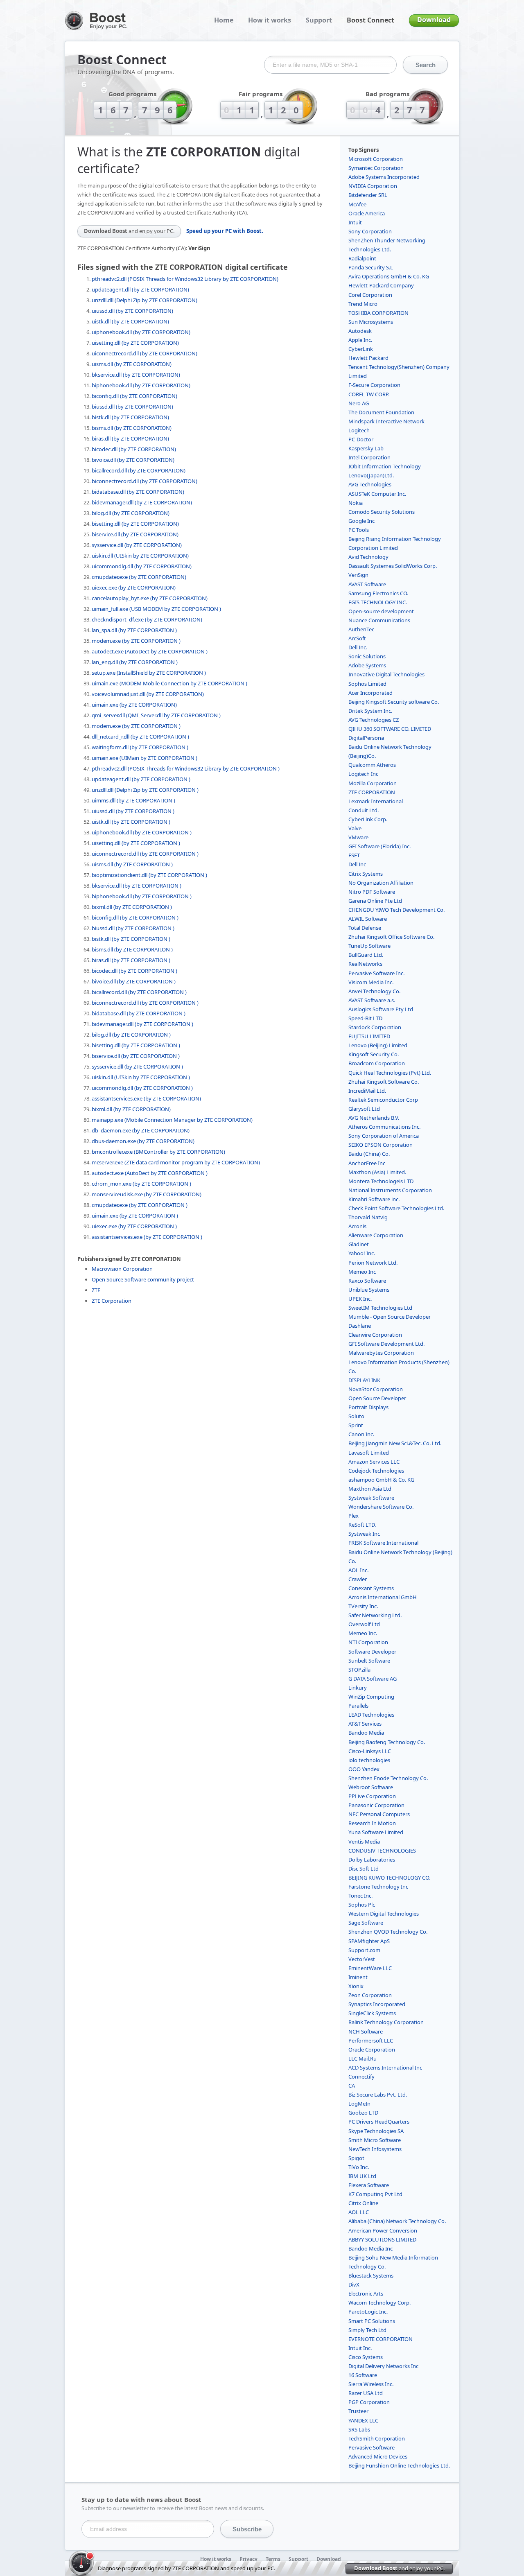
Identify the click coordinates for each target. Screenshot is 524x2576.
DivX (354, 2285)
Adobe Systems (367, 665)
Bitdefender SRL (368, 195)
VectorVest (362, 1959)
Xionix (356, 1986)
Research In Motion (372, 1823)
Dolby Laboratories (372, 1860)
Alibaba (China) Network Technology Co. (397, 2221)
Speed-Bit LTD (365, 1018)
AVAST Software (367, 584)
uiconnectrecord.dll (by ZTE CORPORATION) (145, 353)
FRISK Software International (383, 1543)
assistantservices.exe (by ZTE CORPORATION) (146, 1098)
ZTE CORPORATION (372, 792)
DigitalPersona (366, 738)
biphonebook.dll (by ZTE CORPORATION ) (142, 896)
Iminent (358, 1977)
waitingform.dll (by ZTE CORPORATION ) (140, 747)
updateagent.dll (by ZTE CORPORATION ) (141, 779)
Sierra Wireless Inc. (371, 2384)
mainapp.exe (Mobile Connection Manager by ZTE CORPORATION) (172, 1120)
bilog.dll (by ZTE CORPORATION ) (131, 1035)
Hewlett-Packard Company (381, 285)
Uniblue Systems (369, 1290)
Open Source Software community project (143, 1279)
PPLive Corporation (372, 1796)
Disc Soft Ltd (364, 1869)
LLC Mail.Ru (363, 2059)
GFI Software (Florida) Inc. (379, 846)
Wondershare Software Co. (381, 1507)
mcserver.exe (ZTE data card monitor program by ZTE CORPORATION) (176, 1162)
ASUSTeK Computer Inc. (377, 494)
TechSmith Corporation (377, 2438)
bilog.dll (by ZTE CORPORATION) (131, 513)
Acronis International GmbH (383, 1597)
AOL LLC (359, 2212)
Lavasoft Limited (369, 1453)
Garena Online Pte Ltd (375, 901)
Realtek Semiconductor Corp (383, 1100)
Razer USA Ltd (366, 2393)
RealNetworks (365, 964)
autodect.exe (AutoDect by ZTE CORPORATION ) (150, 651)
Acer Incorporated (370, 693)
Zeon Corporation (370, 1995)
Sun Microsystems (371, 322)
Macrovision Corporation (122, 1269)
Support (319, 20)
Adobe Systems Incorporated (384, 177)
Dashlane (360, 1326)
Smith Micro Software (375, 2140)
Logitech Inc (363, 774)
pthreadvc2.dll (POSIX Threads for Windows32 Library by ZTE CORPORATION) (185, 279)
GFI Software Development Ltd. (386, 1344)
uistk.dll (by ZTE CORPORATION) (130, 321)
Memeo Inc (362, 1272)
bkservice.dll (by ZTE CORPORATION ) (137, 886)
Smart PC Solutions (372, 2321)
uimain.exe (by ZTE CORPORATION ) (135, 1216)
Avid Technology (368, 557)
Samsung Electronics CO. (378, 593)
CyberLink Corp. (368, 819)
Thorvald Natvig (368, 1217)
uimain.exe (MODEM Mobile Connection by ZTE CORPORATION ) (169, 683)
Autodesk (360, 331)
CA (352, 2086)
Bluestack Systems (371, 2275)
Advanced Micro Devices (378, 2456)
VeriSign (358, 575)
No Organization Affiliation (381, 883)
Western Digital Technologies (384, 1914)
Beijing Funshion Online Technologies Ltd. (399, 2465)
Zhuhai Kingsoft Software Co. (384, 1082)
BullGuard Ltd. (366, 955)
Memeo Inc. (363, 1633)
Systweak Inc (364, 1534)
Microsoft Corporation (376, 159)
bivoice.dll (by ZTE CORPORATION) (133, 460)
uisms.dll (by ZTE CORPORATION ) (132, 864)
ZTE (96, 1290)
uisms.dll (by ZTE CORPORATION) (132, 364)
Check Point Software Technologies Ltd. (396, 1208)
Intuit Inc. (360, 2348)
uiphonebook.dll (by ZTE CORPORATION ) (142, 832)
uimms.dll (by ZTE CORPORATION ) (133, 800)
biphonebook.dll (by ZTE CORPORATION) (141, 385)
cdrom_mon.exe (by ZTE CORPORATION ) (141, 1184)
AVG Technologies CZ (374, 720)
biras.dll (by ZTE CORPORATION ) (131, 960)
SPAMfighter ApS (369, 1941)
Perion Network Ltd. (373, 1263)
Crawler (358, 1579)
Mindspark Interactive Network (386, 421)
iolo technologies (369, 1760)
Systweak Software (371, 1498)
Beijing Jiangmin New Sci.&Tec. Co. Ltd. (395, 1443)
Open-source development (381, 611)
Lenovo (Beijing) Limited (378, 1045)
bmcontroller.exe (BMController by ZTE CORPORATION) (158, 1152)
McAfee (357, 204)
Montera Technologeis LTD (381, 1181)
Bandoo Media (366, 1733)
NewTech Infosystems (375, 2149)
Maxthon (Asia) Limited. (377, 1172)
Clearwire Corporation (375, 1335)
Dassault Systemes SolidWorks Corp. (393, 566)
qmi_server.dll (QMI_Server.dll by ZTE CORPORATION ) (156, 715)
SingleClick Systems (372, 2013)
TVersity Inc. (363, 1606)
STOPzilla (359, 1670)
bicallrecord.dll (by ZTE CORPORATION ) (139, 992)
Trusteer (358, 2411)
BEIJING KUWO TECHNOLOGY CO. (389, 1878)
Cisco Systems (366, 2357)
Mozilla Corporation (373, 783)
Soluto (356, 1416)
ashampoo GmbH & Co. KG (381, 1480)
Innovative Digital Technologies (386, 674)
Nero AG (359, 403)
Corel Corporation (370, 295)
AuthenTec (361, 629)
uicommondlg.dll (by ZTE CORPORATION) (142, 566)
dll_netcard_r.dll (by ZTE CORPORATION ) (140, 737)
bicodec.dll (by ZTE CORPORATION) (134, 449)
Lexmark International (376, 801)
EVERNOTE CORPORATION (381, 2339)
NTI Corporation (368, 1642)
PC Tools (359, 530)
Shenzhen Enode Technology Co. (388, 1778)
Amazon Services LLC (374, 1462)
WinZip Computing (371, 1697)
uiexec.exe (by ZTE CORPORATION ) (134, 1226)
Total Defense (365, 928)
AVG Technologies (370, 484)
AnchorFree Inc (367, 1163)
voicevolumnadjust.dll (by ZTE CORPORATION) (148, 694)
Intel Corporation (369, 457)
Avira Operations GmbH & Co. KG (389, 276)
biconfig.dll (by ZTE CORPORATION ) (135, 917)
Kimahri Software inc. (374, 1199)
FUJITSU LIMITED (369, 1036)
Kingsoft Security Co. (374, 1054)
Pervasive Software (372, 2447)
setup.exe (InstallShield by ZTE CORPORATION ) (149, 673)
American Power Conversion (383, 2230)
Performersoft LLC (371, 2040)
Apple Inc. (360, 340)
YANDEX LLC (363, 2420)
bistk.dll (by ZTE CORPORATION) (130, 417)
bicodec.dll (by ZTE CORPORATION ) (134, 971)
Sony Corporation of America (384, 1136)
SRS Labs (359, 2429)
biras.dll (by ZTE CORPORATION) (130, 438)
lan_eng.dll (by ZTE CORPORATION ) (135, 662)
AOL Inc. (358, 1570)
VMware (358, 837)
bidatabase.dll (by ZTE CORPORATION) (138, 492)
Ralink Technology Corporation (386, 2022)
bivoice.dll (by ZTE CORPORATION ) (134, 981)
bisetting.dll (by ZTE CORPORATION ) (136, 1045)
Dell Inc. (358, 647)
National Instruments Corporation (390, 1190)
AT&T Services (365, 1724)
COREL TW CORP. (369, 394)
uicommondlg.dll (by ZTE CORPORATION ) (142, 1088)
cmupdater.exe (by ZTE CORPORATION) (139, 577)
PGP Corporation (369, 2402)
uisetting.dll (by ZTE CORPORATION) (135, 343)
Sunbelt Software (369, 1661)
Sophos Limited (367, 684)
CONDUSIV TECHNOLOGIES (382, 1851)
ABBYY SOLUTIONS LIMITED (382, 2239)
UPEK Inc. (360, 1299)
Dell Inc (357, 864)
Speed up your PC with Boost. (225, 231)
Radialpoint (362, 258)
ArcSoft (357, 638)
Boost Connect (370, 20)
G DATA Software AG (373, 1679)
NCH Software (366, 2031)
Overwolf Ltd (364, 1624)
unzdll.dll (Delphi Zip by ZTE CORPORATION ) (145, 790)
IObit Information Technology (385, 466)
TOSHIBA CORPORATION (378, 313)
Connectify (361, 2077)
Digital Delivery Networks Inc (383, 2366)
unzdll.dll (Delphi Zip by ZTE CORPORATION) (145, 300)
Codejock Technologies (376, 1471)
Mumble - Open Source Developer (390, 1317)
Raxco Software (367, 1281)
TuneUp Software (369, 946)
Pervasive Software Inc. (376, 973)
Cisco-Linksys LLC (370, 1751)
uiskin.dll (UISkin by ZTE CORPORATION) (140, 556)
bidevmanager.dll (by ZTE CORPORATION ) (142, 1024)
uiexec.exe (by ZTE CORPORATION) (134, 588)
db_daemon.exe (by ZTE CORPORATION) (141, 1130)
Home (224, 20)
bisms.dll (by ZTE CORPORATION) (132, 428)
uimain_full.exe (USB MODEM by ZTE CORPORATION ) (156, 609)
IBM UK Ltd (362, 2176)
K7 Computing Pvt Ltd (375, 2194)
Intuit (355, 222)
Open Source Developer (377, 1398)
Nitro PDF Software (372, 892)
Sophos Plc (362, 1905)
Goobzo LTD (363, 2113)
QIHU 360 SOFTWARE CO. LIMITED (390, 729)
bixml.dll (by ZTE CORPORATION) (131, 1109)
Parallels (358, 1706)
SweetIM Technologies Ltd (380, 1308)
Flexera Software (369, 2185)
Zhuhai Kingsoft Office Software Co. (391, 937)
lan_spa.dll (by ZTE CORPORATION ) (134, 630)
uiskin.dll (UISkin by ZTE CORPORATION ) (141, 1077)
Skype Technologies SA (376, 2131)
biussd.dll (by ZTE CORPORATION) (132, 407)
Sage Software (366, 1923)
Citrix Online (363, 2203)
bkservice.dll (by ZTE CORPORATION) (136, 375)
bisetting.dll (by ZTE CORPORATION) (135, 524)
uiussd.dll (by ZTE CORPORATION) (132, 311)
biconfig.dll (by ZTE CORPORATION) (134, 396)
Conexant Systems (371, 1588)
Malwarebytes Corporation (381, 1353)
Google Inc (361, 521)
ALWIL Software (368, 919)
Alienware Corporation (376, 1235)
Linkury (358, 1688)
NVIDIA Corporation (373, 186)
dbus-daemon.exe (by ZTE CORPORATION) (143, 1141)
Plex (353, 1516)
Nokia (356, 503)
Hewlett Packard (368, 358)
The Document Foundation (381, 412)
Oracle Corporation (372, 2050)
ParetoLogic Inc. (368, 2312)
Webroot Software (371, 1787)
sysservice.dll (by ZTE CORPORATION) (137, 545)
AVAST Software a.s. (372, 1000)
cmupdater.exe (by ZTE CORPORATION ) (140, 1205)
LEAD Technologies (371, 1715)
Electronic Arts (366, 2294)
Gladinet (359, 1244)
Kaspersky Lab (366, 448)
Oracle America (367, 213)
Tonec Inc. (360, 1896)
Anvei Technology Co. (374, 991)
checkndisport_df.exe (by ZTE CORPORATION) (147, 619)
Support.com (364, 1950)
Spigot (356, 2158)
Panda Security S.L (371, 267)
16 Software (363, 2375)
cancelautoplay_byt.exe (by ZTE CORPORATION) (150, 598)
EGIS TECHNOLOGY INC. (378, 602)
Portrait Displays (368, 1407)
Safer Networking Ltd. (375, 1615)
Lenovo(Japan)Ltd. (371, 475)
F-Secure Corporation (374, 385)
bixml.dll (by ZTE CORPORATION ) (132, 907)
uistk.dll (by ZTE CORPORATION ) (131, 822)
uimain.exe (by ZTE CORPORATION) (134, 705)
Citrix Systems (366, 874)
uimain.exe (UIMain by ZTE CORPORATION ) (145, 758)
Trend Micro (363, 304)
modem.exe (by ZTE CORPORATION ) (136, 641)
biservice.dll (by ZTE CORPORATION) (135, 534)
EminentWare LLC (370, 1968)
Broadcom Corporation (377, 1063)
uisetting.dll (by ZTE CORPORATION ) (136, 843)
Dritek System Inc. (370, 711)
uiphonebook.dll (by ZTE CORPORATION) (141, 332)
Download (434, 20)
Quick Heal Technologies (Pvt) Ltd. (390, 1073)
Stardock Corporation (375, 1027)
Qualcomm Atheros (372, 765)
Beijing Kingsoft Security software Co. (394, 702)
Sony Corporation (370, 231)
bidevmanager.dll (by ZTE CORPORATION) (142, 502)
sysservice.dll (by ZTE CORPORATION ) (137, 1067)
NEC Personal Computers (379, 1814)
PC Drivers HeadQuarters (379, 2122)
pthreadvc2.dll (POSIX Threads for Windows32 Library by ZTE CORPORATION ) (186, 768)
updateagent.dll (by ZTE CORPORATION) (140, 289)
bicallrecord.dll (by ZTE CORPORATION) (139, 470)
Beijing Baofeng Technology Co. (387, 1742)
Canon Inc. (361, 1434)
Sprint (356, 1425)
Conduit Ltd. (364, 810)
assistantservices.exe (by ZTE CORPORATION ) (147, 1237)
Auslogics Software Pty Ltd (381, 1009)
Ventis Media (364, 1842)
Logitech (359, 430)
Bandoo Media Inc (370, 2248)
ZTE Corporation (112, 1301)
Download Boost (129, 231)
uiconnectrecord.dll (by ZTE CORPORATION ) (145, 854)
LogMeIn (359, 2104)
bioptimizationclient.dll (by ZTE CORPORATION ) (149, 875)
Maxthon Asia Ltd (370, 1489)
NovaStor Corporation (376, 1389)
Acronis (357, 1226)
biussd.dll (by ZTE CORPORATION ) (133, 928)
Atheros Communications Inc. (384, 1127)
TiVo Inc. (359, 2167)
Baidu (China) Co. (369, 1154)
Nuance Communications (379, 620)
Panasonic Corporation (376, 1805)
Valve (355, 828)
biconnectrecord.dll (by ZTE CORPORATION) (145, 481)
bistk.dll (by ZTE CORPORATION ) (131, 939)
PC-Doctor (361, 439)
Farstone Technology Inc (378, 1887)
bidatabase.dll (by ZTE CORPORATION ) (139, 1013)
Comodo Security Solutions (382, 512)
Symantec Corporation (376, 168)
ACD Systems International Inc (385, 2068)
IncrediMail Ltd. (367, 1091)
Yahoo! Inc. (362, 1253)
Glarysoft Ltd (364, 1109)
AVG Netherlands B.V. (374, 1118)
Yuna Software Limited (376, 1832)
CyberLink (361, 349)
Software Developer (372, 1652)
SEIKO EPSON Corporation (381, 1145)
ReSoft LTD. (362, 1525)
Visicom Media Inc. (371, 982)
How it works (270, 20)
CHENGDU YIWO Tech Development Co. (396, 910)
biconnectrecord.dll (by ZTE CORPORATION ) (145, 1003)
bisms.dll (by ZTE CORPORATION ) (132, 949)
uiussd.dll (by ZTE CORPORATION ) (133, 811)
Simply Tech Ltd (367, 2330)
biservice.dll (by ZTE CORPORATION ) (136, 1056)
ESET (354, 855)
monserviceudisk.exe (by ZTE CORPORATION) (147, 1194)
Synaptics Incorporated (377, 2004)
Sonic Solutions (367, 656)
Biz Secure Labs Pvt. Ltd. (378, 2095)
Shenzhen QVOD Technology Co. (388, 1932)
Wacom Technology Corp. (379, 2303)
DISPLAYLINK (364, 1380)
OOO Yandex (364, 1769)
